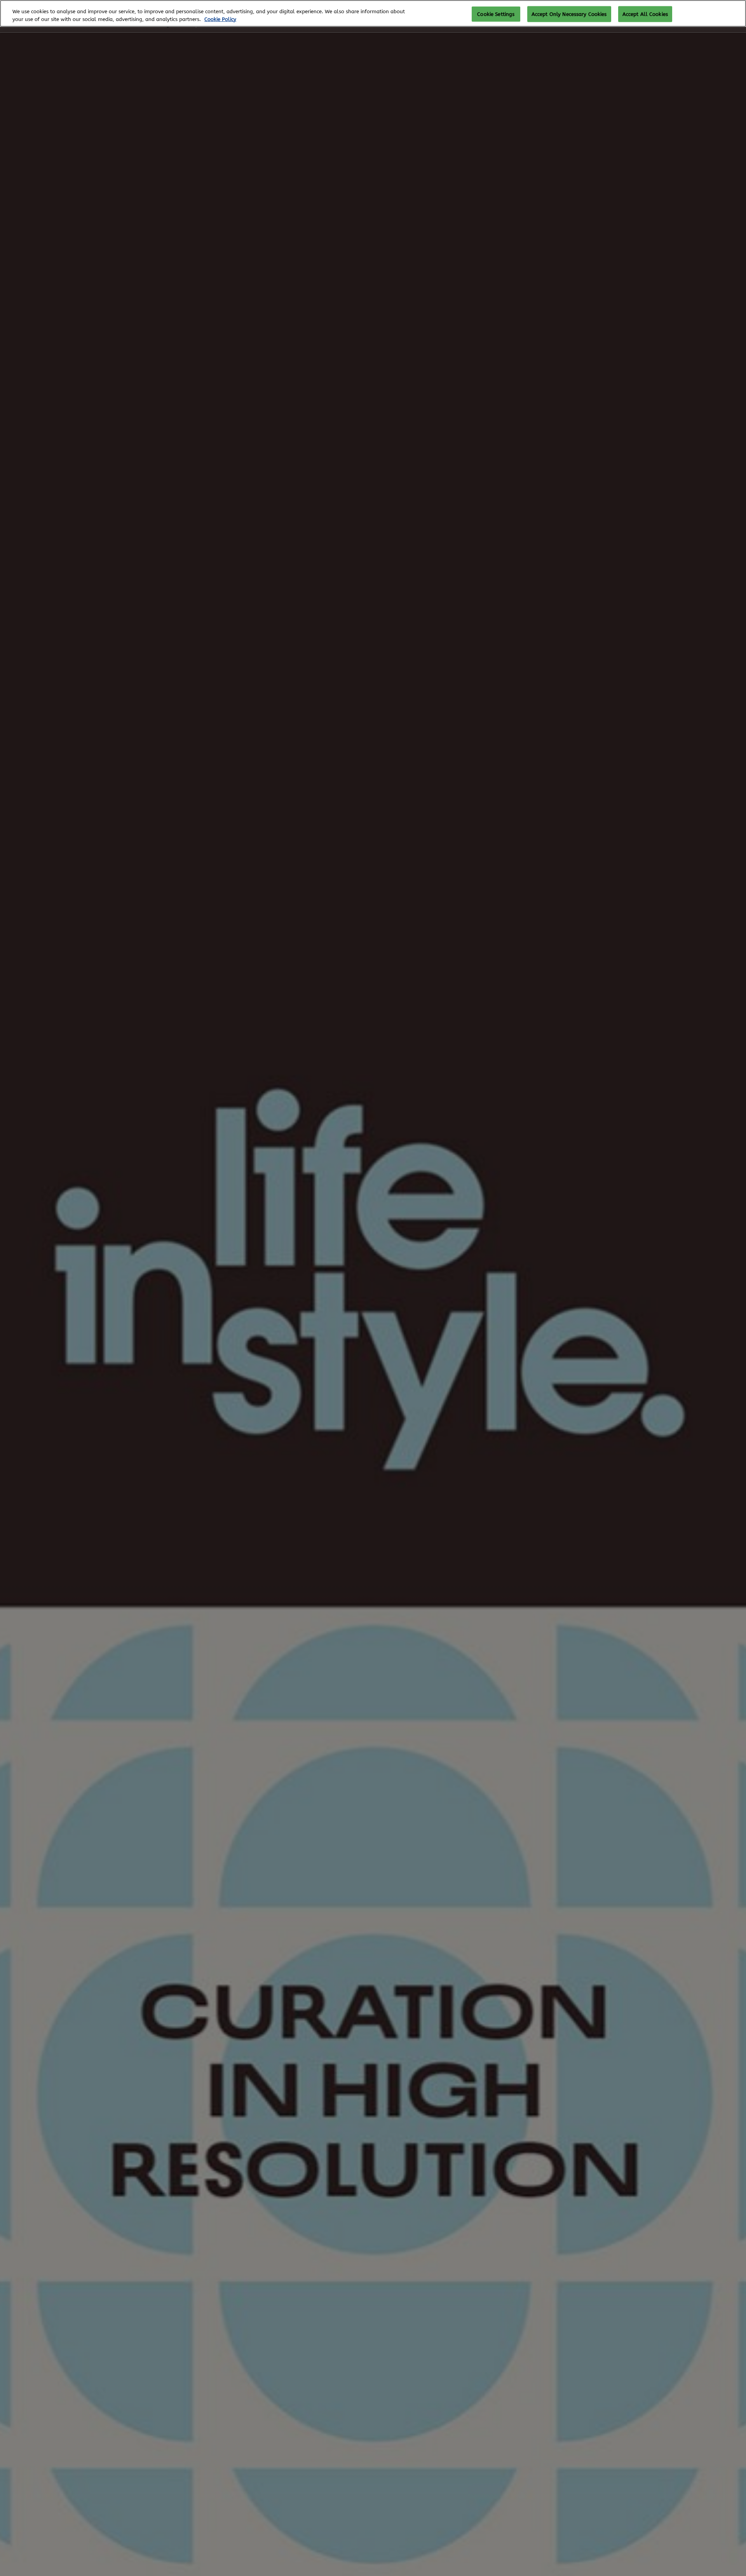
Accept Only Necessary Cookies (569, 14)
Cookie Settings (496, 14)
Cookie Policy (220, 19)
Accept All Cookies (645, 14)
